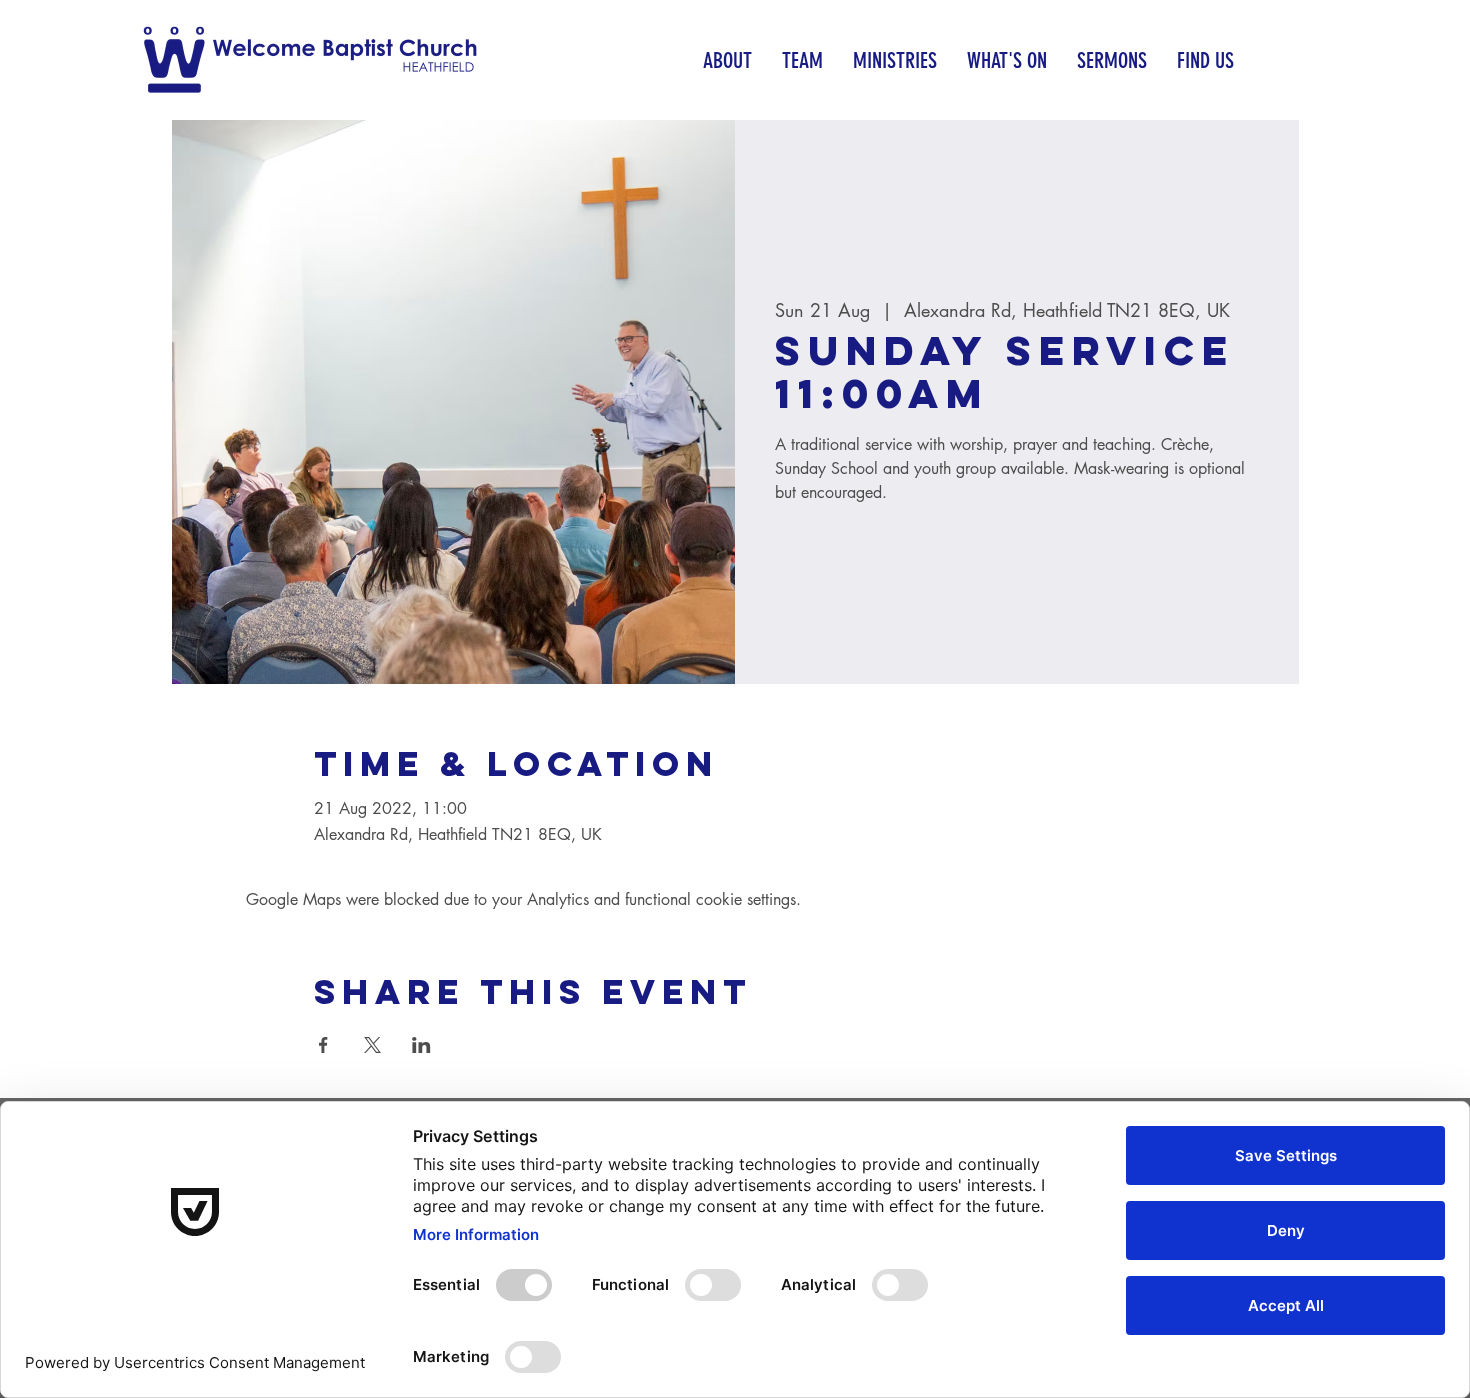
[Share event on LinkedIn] (421, 1045)
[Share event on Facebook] (323, 1045)
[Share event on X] (372, 1045)
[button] (727, 60)
